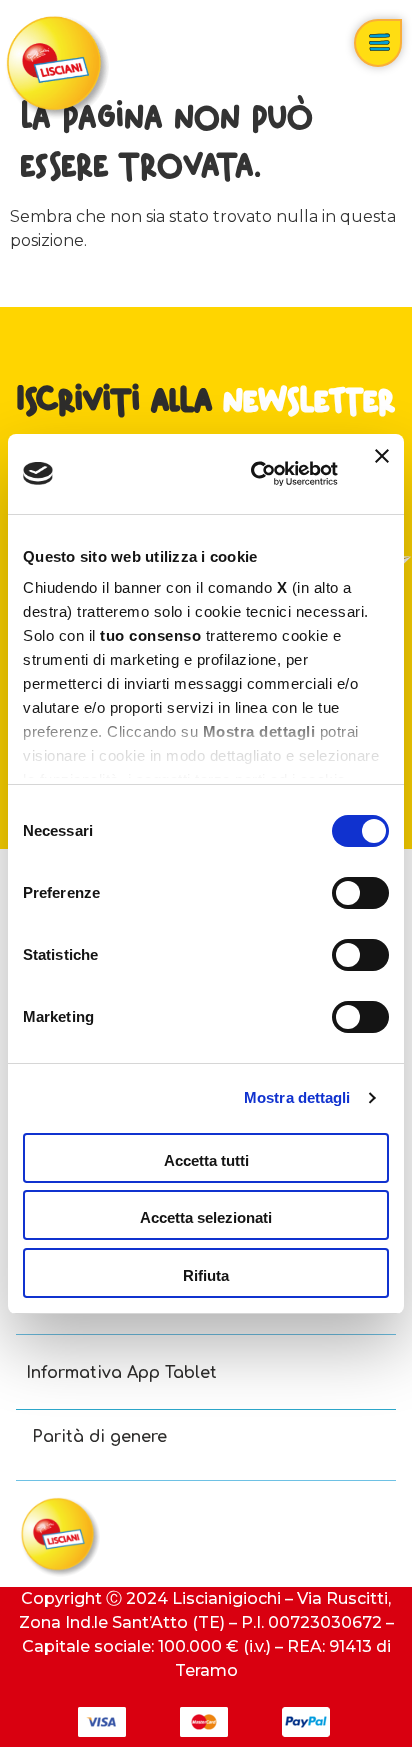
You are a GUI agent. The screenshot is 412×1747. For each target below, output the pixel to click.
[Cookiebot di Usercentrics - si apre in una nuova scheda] (255, 474)
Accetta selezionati (206, 1217)
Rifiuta (206, 1275)
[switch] (360, 893)
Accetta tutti (206, 1160)
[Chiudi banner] (382, 474)
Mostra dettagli (297, 1097)
